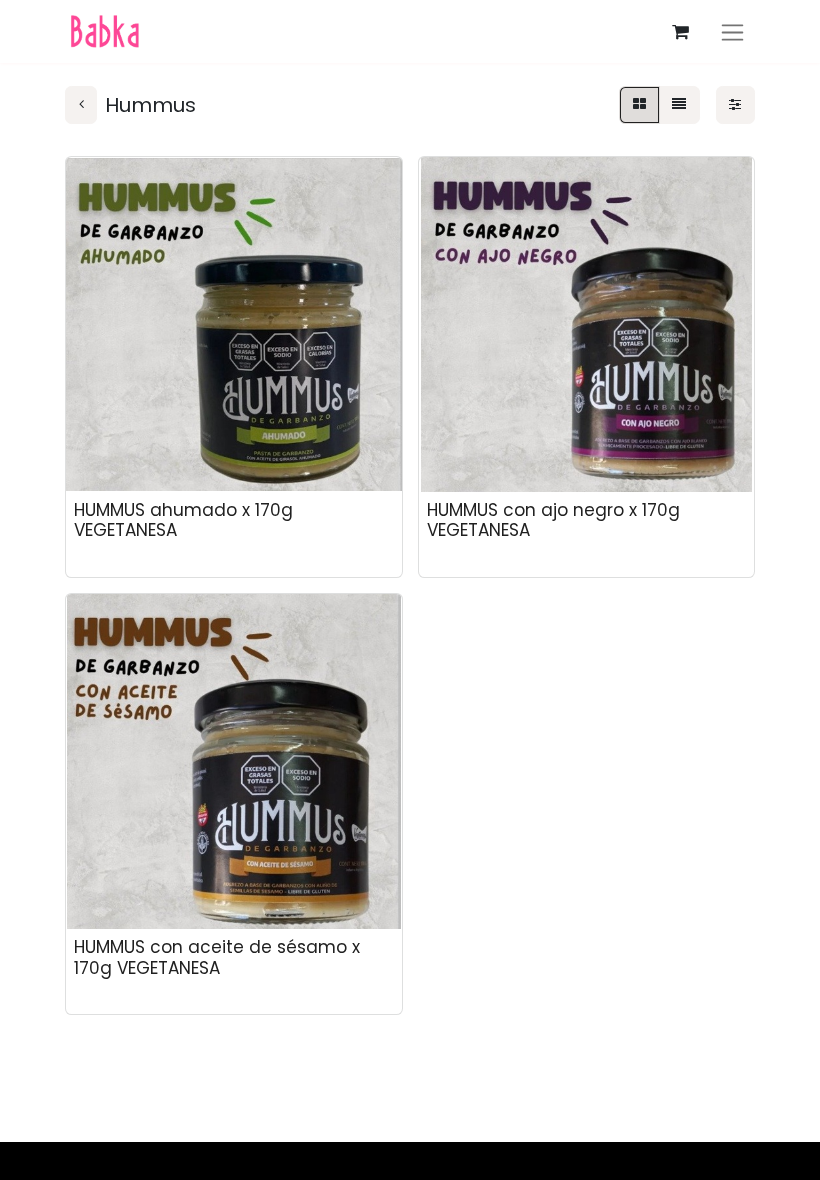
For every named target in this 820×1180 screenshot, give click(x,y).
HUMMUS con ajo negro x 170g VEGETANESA (553, 520)
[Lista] (679, 104)
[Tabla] (639, 104)
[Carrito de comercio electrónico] (680, 32)
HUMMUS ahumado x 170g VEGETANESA (183, 520)
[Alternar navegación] (732, 31)
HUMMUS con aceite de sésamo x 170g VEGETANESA (217, 957)
